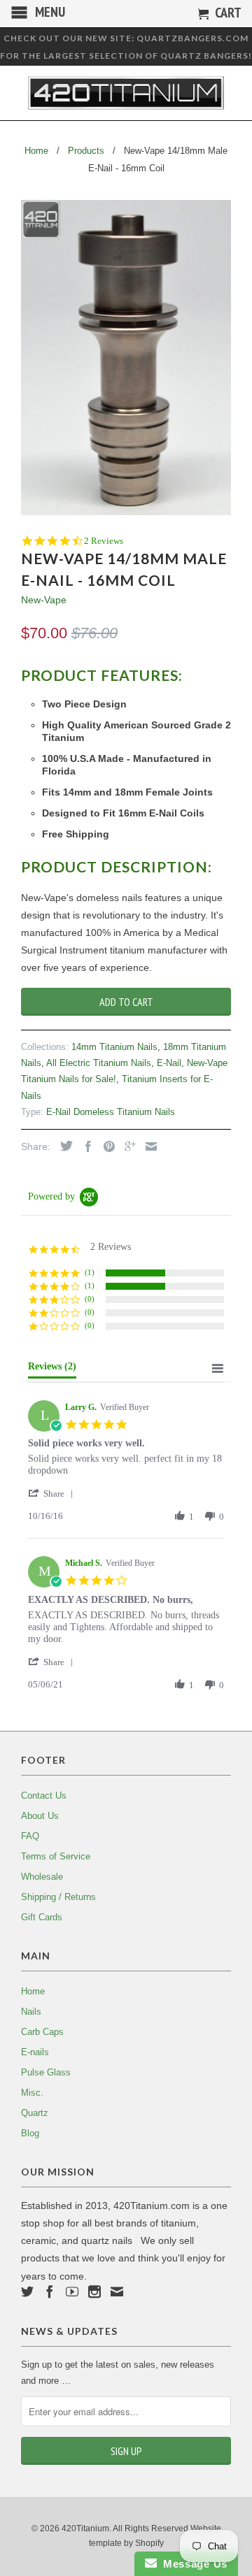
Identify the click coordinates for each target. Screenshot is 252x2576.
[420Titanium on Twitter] (27, 2291)
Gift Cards (42, 1917)
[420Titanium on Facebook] (50, 2291)
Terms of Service (56, 1856)
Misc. (32, 2093)
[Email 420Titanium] (117, 2291)
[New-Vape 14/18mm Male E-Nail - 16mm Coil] (126, 358)
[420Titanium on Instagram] (94, 2291)
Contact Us (44, 1796)
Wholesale (42, 1877)
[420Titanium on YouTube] (72, 2291)
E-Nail (169, 1063)
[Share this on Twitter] (63, 1146)
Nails (31, 2012)
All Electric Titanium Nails (99, 1063)
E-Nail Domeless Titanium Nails (111, 1112)
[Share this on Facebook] (85, 1146)
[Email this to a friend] (148, 1146)
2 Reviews (104, 541)
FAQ (30, 1836)
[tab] (52, 1369)
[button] (53, 1494)
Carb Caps (42, 2032)
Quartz (35, 2113)
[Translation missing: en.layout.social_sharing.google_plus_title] (127, 1146)
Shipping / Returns (58, 1897)
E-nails (35, 2052)
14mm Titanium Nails (114, 1047)
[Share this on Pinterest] (106, 1146)
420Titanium (85, 2528)
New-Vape (44, 600)
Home (33, 1991)
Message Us (192, 2564)
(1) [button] (90, 1272)
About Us (40, 1816)
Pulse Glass (46, 2072)
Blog (30, 2133)
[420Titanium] (126, 93)
